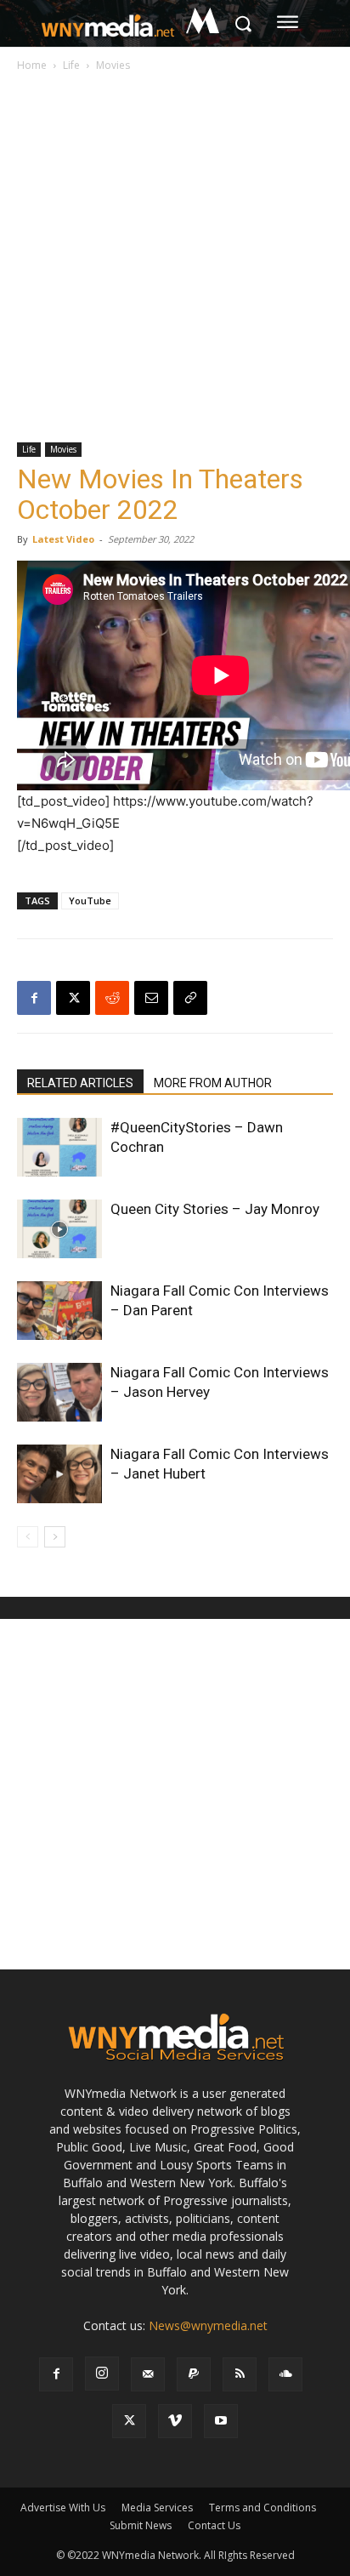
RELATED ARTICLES (80, 1083)
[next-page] (55, 1537)
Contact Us (214, 2525)
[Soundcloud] (285, 2374)
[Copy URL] (190, 998)
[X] (73, 998)
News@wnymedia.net (208, 2325)
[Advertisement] (175, 259)
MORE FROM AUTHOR (213, 1083)
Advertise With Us (63, 2508)
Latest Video (63, 539)
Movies (113, 65)
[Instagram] (102, 2374)
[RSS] (240, 2374)
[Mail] (148, 2374)
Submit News (141, 2525)
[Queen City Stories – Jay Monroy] (59, 1229)
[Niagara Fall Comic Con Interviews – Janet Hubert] (59, 1474)
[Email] (151, 998)
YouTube (90, 900)
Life (71, 65)
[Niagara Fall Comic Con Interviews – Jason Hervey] (59, 1392)
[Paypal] (194, 2374)
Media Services (157, 2508)
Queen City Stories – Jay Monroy (215, 1209)
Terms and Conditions (262, 2508)
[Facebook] (34, 998)
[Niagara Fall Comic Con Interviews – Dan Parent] (59, 1311)
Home (32, 65)
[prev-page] (28, 1537)
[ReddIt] (112, 998)
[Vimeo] (175, 2421)
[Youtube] (221, 2421)
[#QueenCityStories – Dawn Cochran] (59, 1147)
